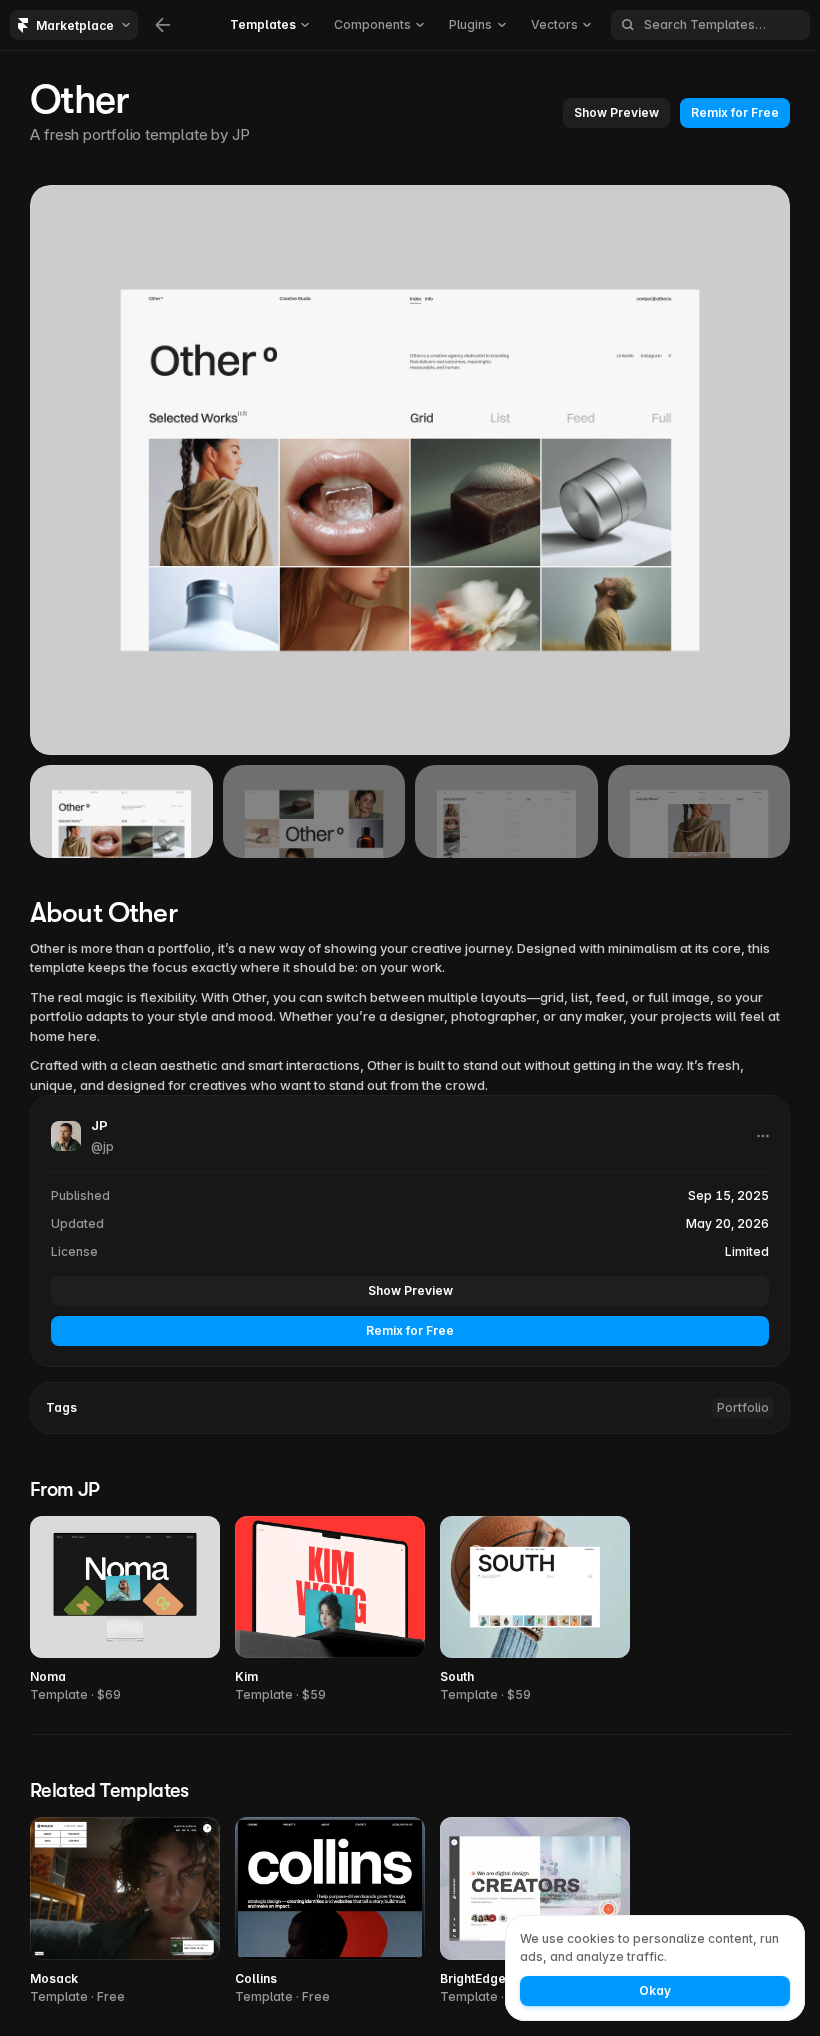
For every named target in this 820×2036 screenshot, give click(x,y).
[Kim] (330, 1610)
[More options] (763, 1136)
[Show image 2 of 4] (314, 811)
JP (241, 134)
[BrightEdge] (535, 1911)
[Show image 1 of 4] (121, 811)
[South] (535, 1610)
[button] (616, 113)
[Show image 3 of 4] (506, 811)
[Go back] (163, 25)
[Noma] (125, 1610)
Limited (747, 1251)
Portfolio (743, 1407)
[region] (410, 470)
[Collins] (330, 1911)
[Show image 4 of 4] (699, 811)
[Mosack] (125, 1911)
